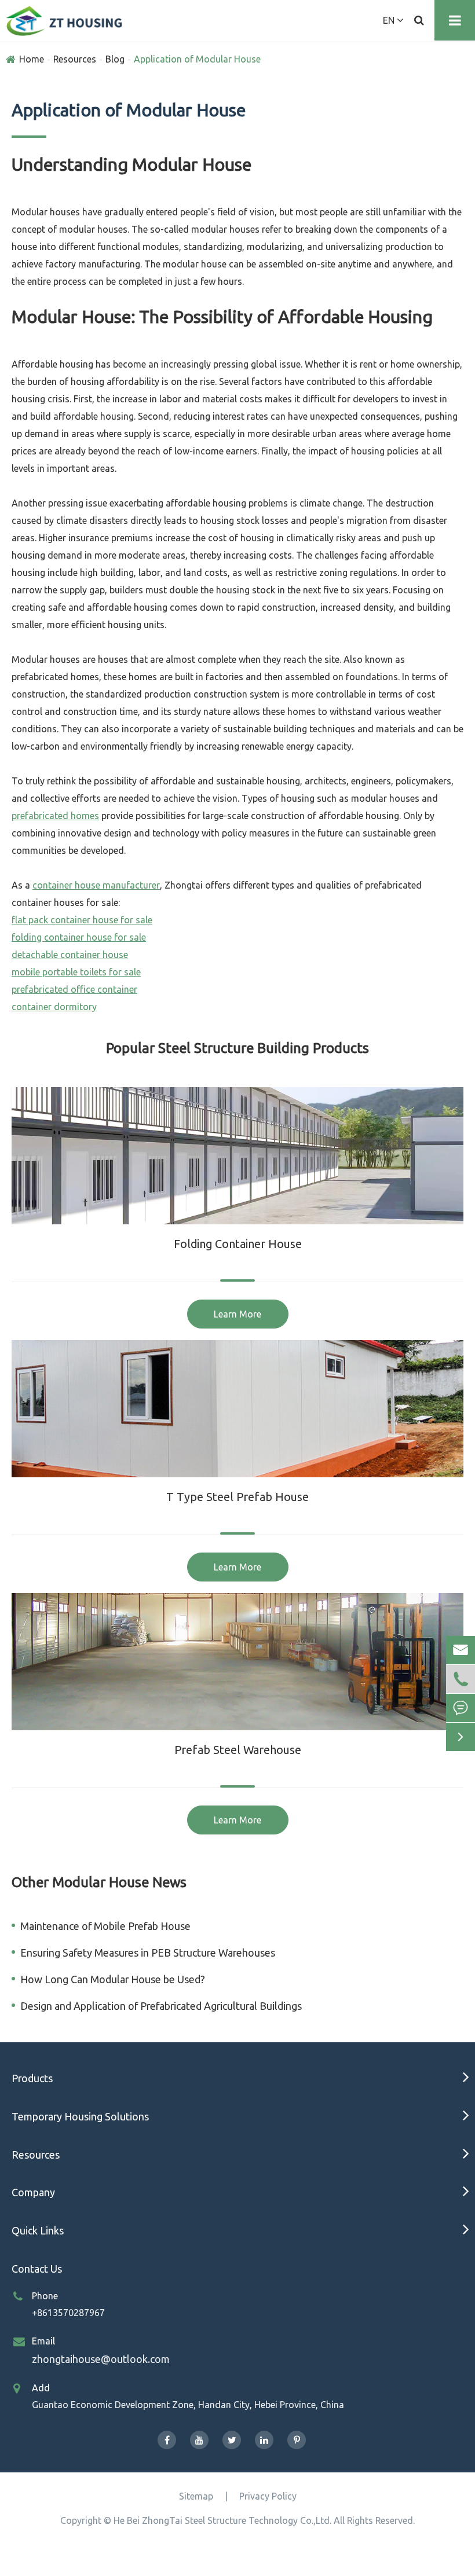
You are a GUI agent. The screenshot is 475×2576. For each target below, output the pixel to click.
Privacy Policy (268, 2496)
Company (33, 2192)
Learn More (237, 1314)
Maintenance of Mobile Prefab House (105, 1926)
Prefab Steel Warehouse (238, 1750)
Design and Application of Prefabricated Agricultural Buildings (161, 2006)
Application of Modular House (197, 59)
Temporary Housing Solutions (80, 2116)
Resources (75, 59)
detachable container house (70, 955)
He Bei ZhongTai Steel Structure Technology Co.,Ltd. (222, 2520)
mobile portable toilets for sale (76, 972)
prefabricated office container (74, 989)
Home (32, 59)
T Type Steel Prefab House (237, 1497)
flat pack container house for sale (82, 920)
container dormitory (54, 1007)
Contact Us (37, 2269)
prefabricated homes (55, 816)
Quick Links (38, 2230)
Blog (115, 59)
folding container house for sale (79, 937)
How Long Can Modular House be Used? (113, 1979)
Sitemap (196, 2496)
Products (32, 2078)
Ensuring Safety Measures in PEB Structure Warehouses (148, 1953)
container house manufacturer (96, 885)
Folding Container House (238, 1244)
